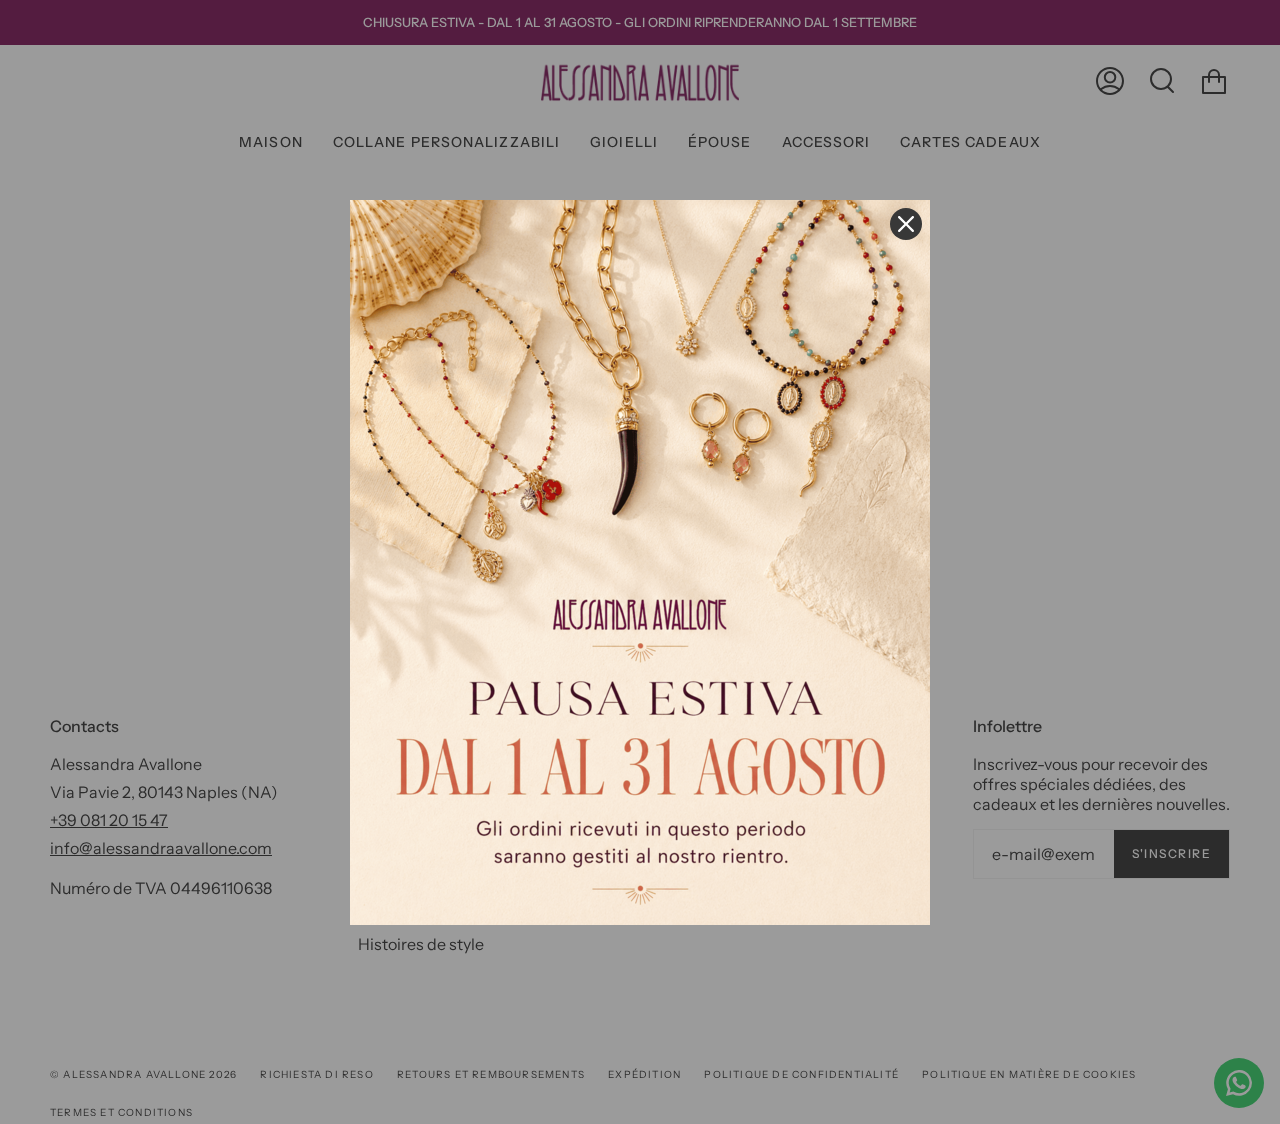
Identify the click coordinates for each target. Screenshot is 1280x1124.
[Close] (906, 224)
